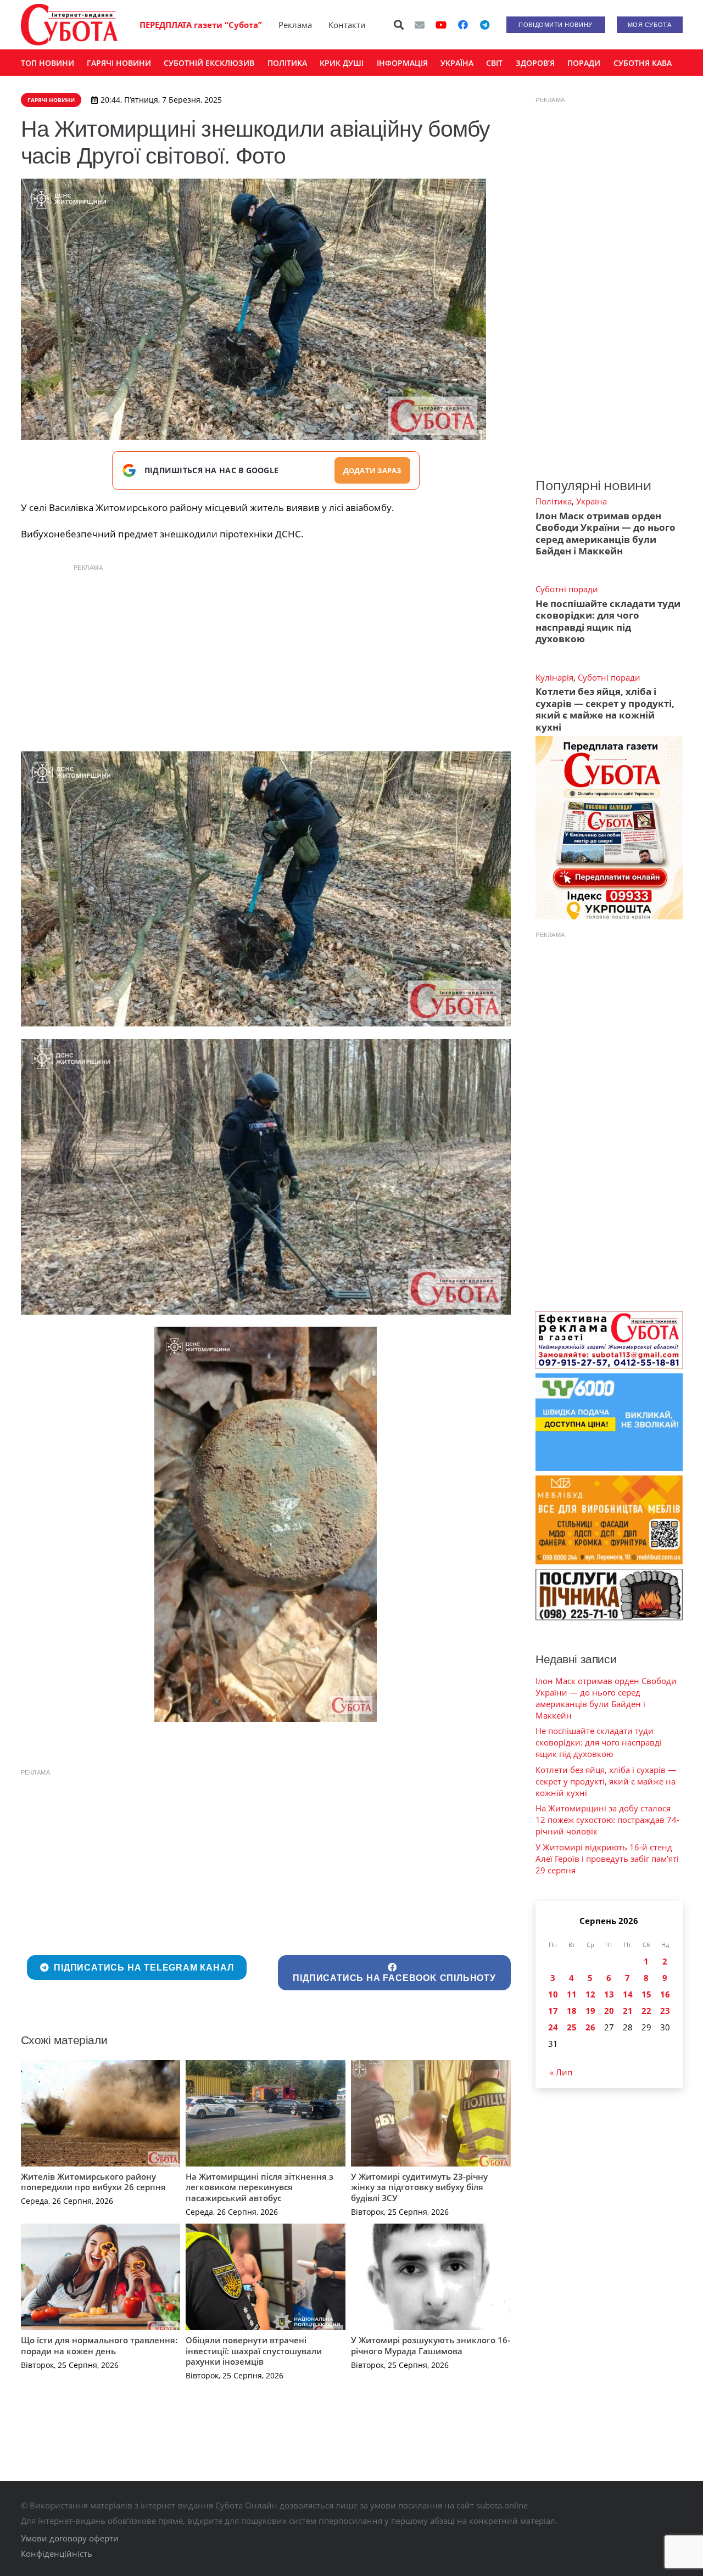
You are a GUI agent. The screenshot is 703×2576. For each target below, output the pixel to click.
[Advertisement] (266, 655)
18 (572, 2011)
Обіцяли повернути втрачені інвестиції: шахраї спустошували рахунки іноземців (254, 2351)
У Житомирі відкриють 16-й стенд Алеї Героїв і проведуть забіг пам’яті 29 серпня (607, 1859)
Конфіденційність (57, 2553)
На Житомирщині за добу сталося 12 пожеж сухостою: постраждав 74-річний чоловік (607, 1820)
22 (646, 2011)
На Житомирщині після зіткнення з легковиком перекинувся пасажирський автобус (260, 2187)
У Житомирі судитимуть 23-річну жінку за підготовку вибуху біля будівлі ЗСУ (419, 2187)
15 (646, 1994)
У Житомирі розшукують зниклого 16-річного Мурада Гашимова (431, 2345)
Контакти (347, 25)
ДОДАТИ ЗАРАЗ (372, 470)
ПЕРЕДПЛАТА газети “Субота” (201, 25)
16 (665, 1994)
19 (590, 2011)
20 (609, 2011)
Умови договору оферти (70, 2538)
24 (553, 2027)
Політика (554, 501)
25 (572, 2027)
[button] (399, 25)
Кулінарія (554, 677)
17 (553, 2011)
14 (628, 1994)
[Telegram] (485, 25)
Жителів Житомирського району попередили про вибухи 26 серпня (93, 2182)
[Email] (420, 25)
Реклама (295, 25)
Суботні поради (567, 589)
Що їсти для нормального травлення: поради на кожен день (99, 2345)
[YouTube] (441, 25)
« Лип (561, 2072)
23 (665, 2011)
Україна (592, 501)
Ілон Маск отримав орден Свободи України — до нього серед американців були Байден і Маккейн (606, 533)
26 (590, 2027)
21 (628, 2011)
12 (590, 1994)
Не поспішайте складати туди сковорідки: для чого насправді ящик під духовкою (608, 621)
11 (572, 1994)
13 (609, 1994)
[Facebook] (463, 25)
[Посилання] (69, 25)
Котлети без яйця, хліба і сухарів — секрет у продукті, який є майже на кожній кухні (605, 709)
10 (553, 1994)
